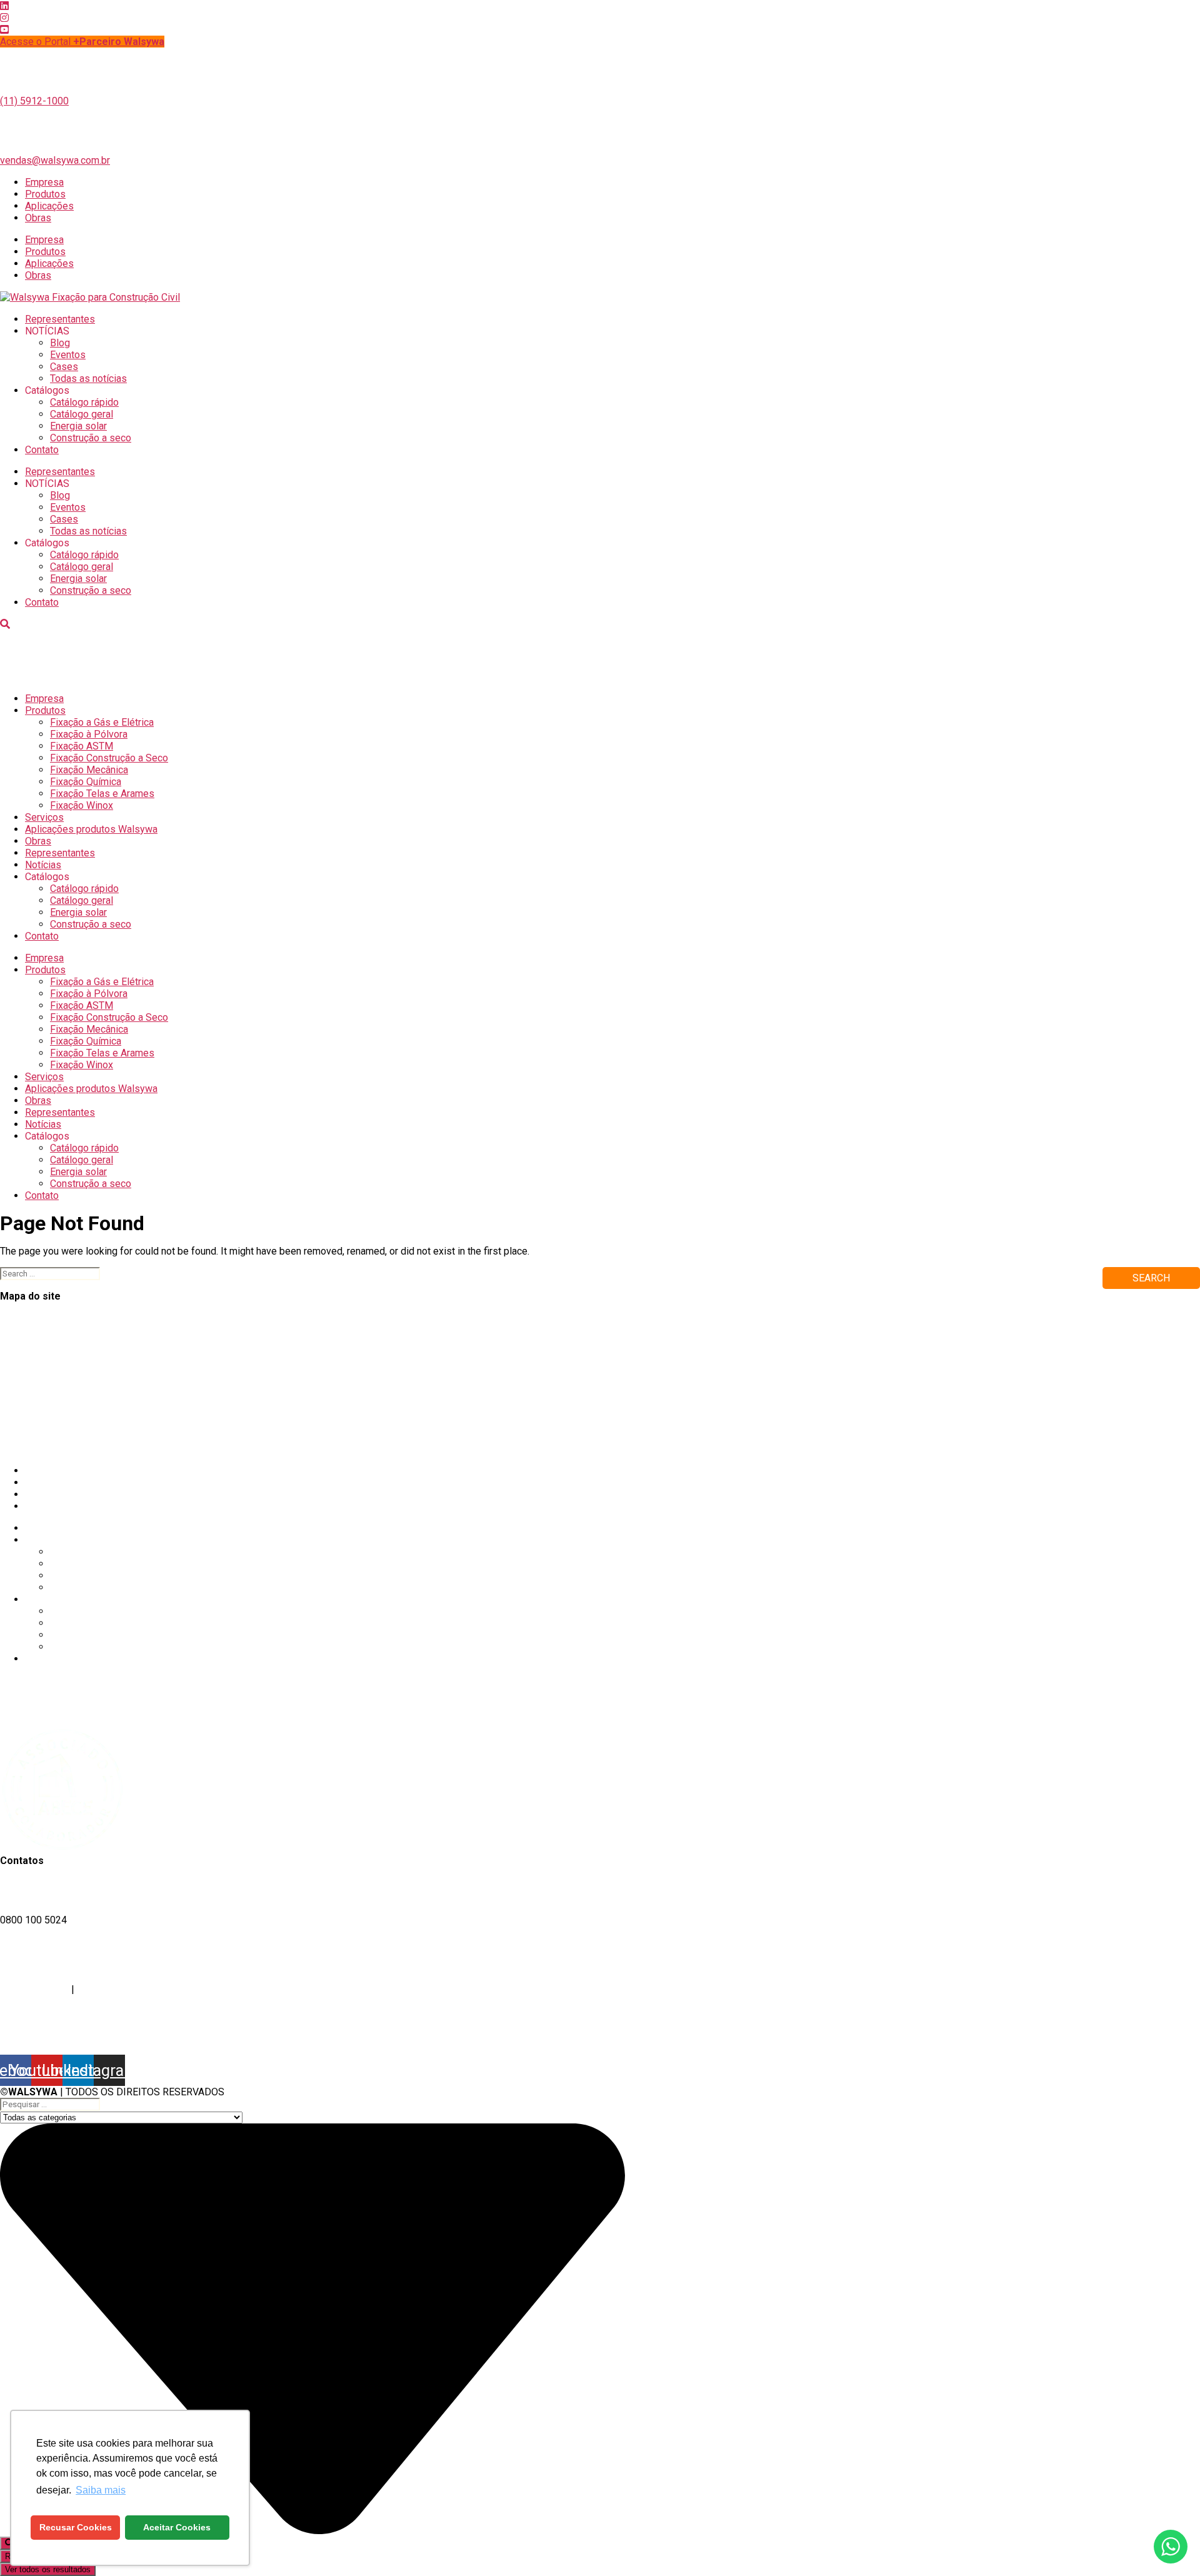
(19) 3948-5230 (34, 1989)
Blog (60, 343)
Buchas (16, 1413)
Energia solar (78, 426)
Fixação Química (86, 782)
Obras (38, 218)
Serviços (44, 817)
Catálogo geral (82, 414)
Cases (64, 367)
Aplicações (49, 206)
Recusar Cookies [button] (76, 2527)
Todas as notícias (88, 378)
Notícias (43, 865)
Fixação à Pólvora (89, 734)
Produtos (45, 194)
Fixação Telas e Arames (102, 794)
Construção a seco (91, 438)
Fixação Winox (82, 805)
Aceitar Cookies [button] (177, 2527)
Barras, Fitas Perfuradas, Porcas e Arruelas (94, 1425)
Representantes (60, 319)
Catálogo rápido (84, 402)
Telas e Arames (34, 1377)
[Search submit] (9, 2543)
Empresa (44, 182)
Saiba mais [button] (101, 2490)
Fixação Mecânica (89, 770)
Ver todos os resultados (48, 2569)
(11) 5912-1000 (34, 101)
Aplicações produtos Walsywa (91, 829)
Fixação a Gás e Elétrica (102, 722)
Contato (42, 450)
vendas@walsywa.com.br (55, 160)
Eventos (68, 355)
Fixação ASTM (82, 746)
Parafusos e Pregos (44, 1449)
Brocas (15, 1437)
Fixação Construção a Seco (109, 758)
